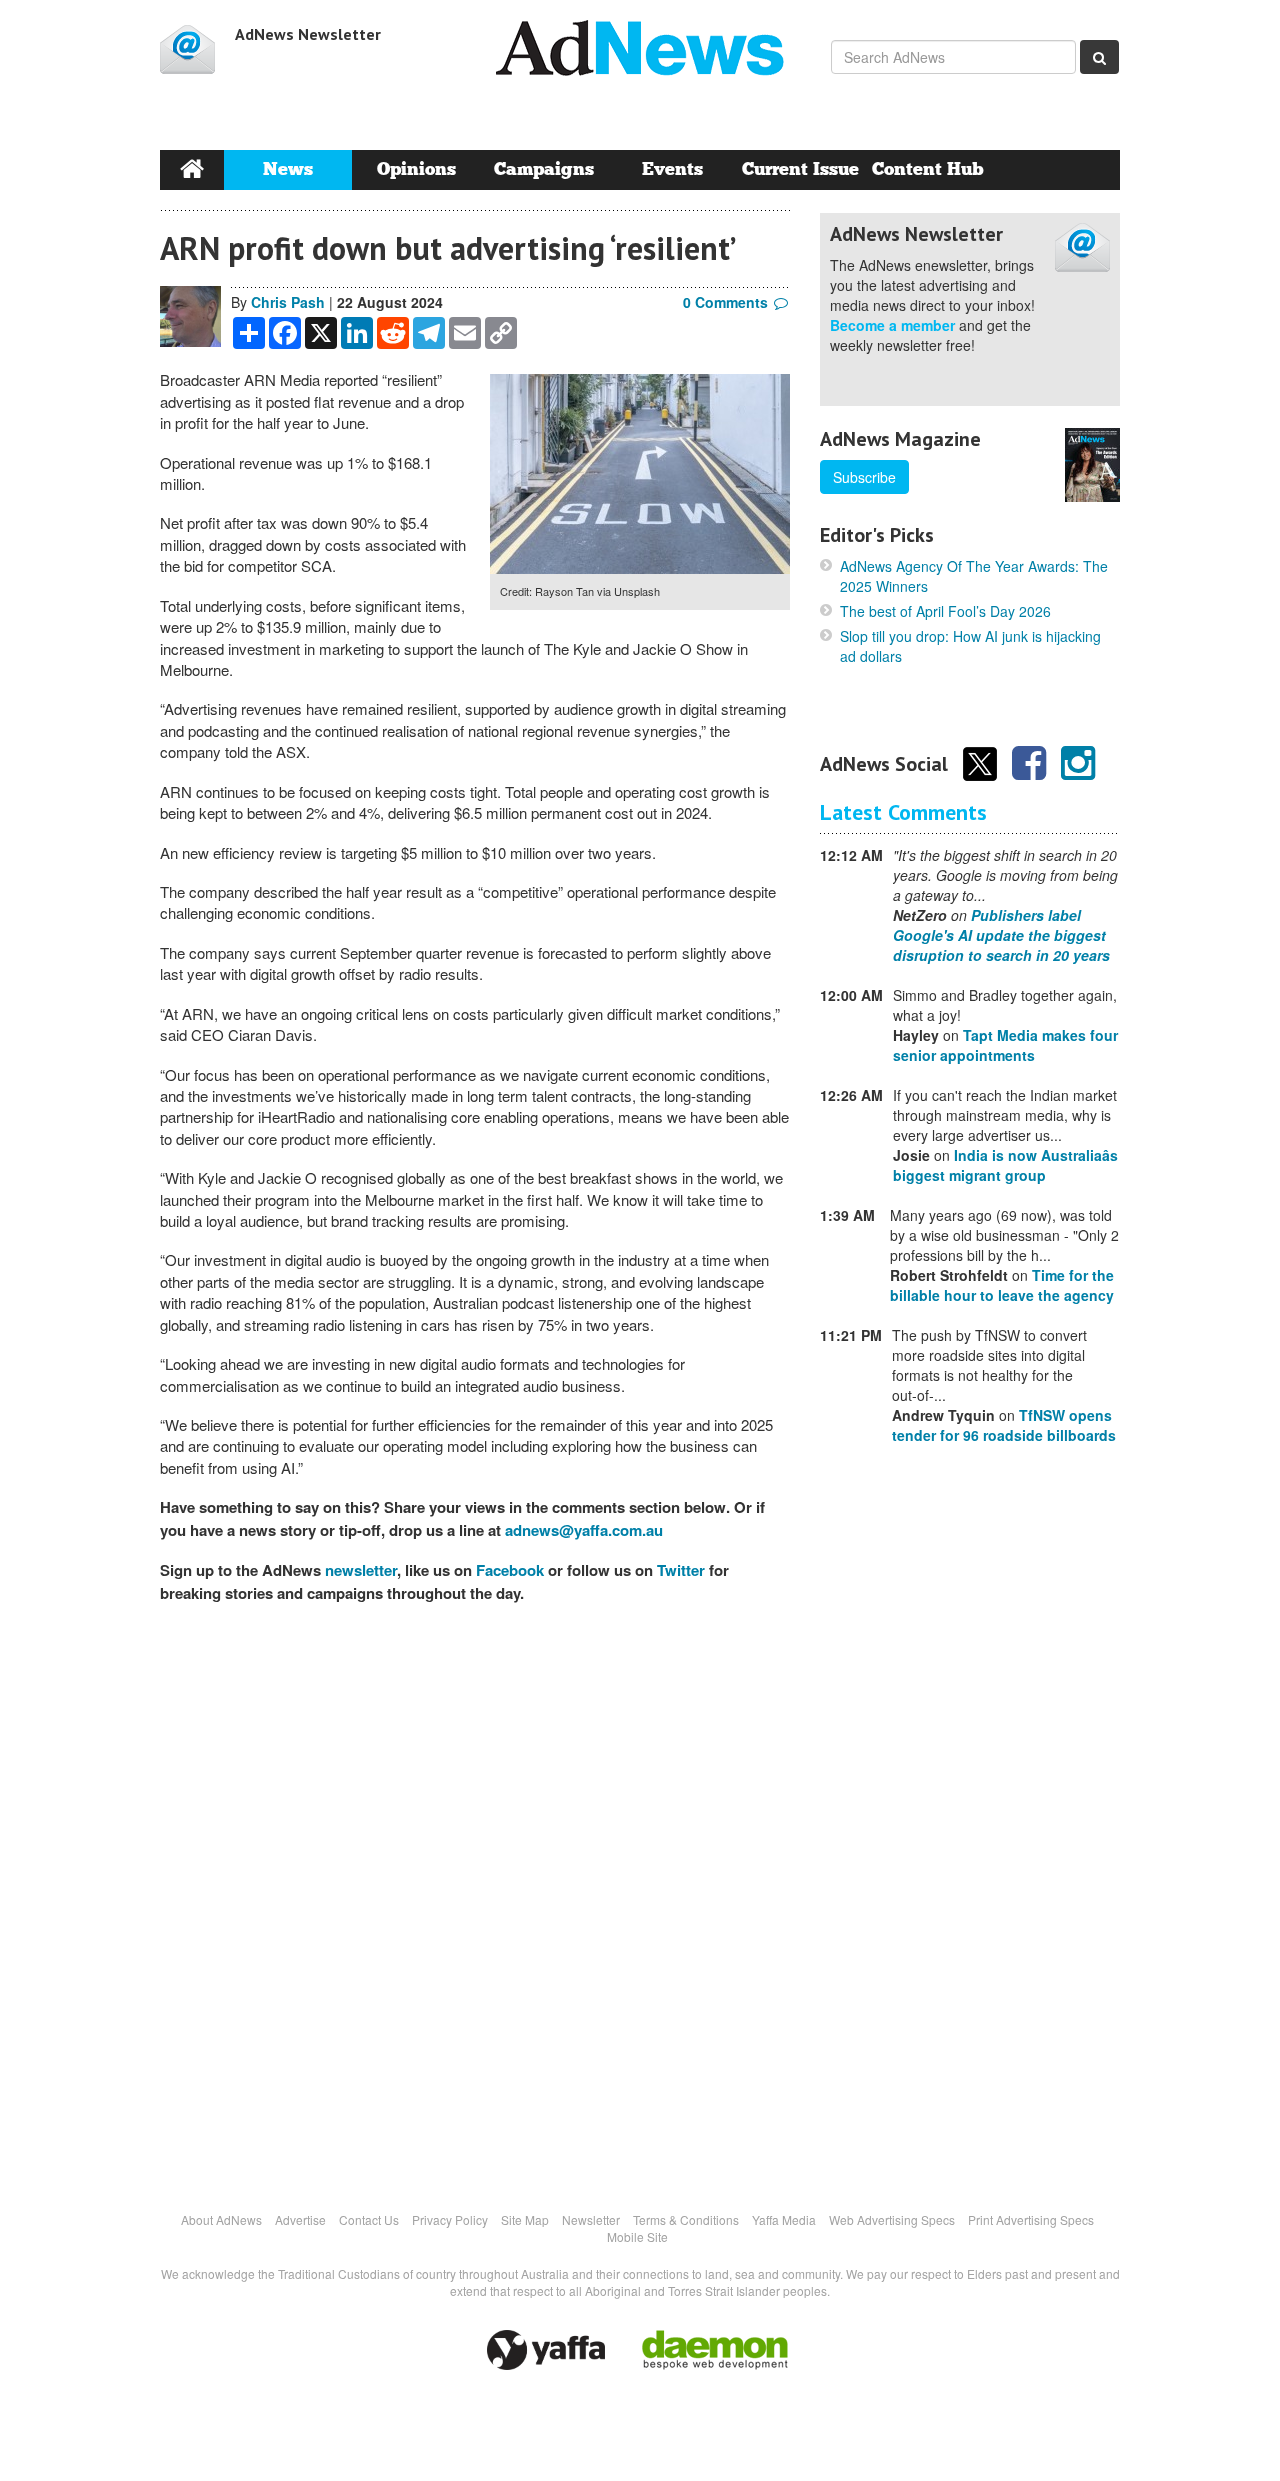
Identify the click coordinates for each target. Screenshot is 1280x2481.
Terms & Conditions (686, 2219)
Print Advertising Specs (1031, 2219)
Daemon (715, 2350)
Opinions (416, 169)
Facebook (510, 1570)
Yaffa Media (784, 2219)
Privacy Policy (450, 2219)
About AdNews (221, 2219)
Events (672, 169)
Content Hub (928, 169)
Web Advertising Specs (892, 2219)
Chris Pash (288, 302)
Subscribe (864, 477)
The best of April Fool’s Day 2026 (945, 611)
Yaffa (546, 2350)
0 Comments (725, 302)
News (288, 169)
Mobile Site (637, 2236)
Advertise (300, 2219)
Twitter (681, 1570)
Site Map (525, 2219)
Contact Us (369, 2219)
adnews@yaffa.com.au (584, 1530)
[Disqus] (475, 1896)
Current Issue (800, 169)
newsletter (361, 1570)
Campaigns (544, 169)
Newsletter (591, 2219)
